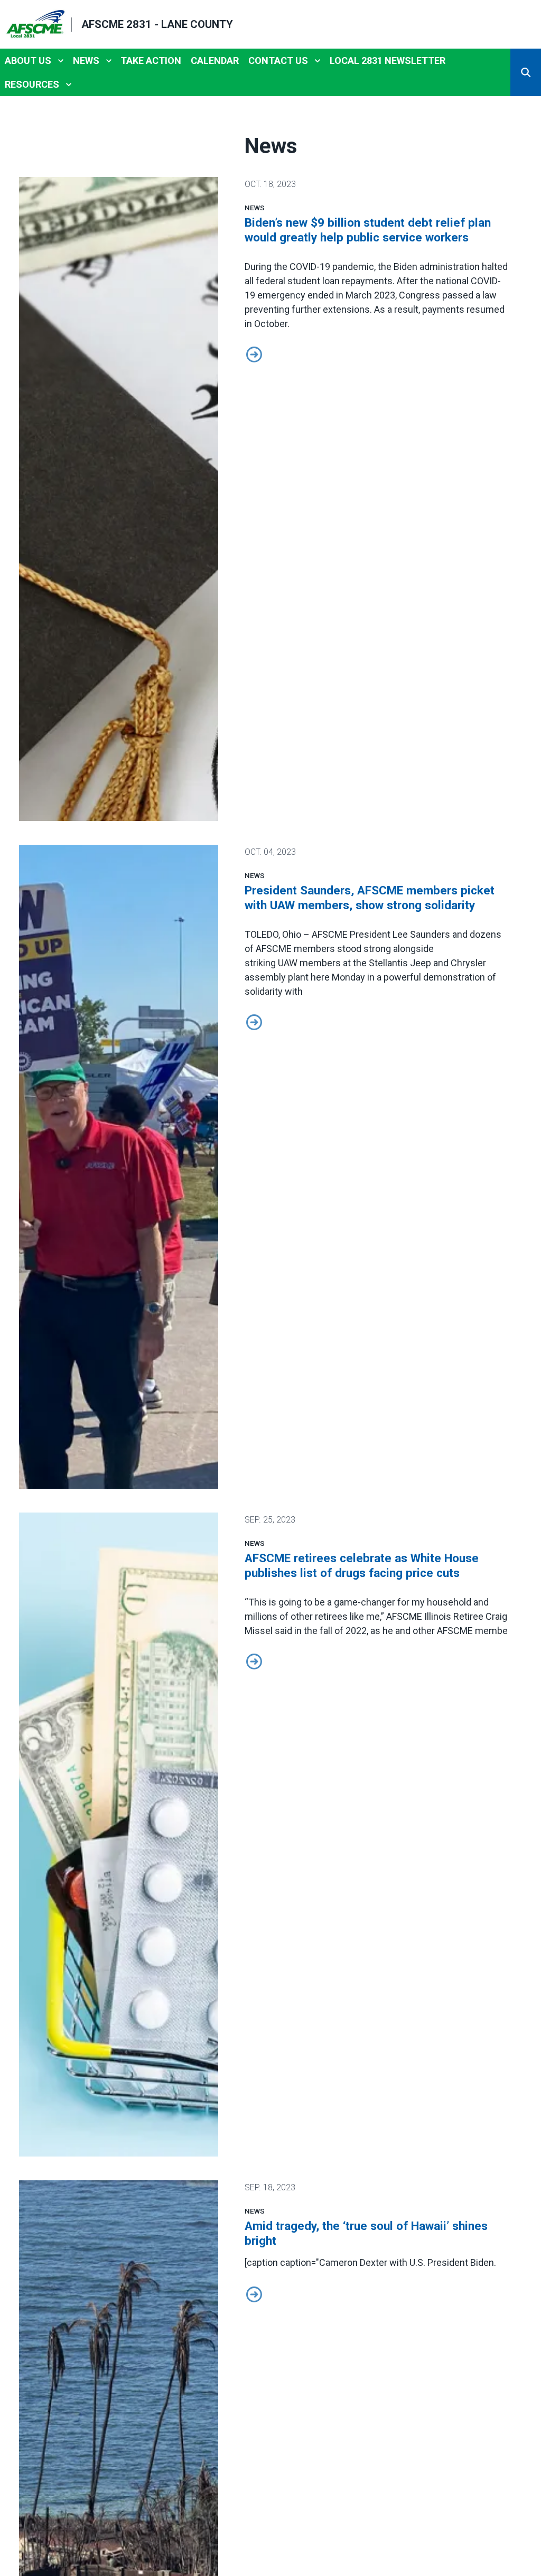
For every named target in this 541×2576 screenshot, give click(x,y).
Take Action (151, 60)
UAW (288, 963)
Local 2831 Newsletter (388, 60)
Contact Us (278, 60)
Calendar (215, 60)
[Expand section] (61, 61)
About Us (28, 60)
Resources (32, 84)
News (86, 60)
